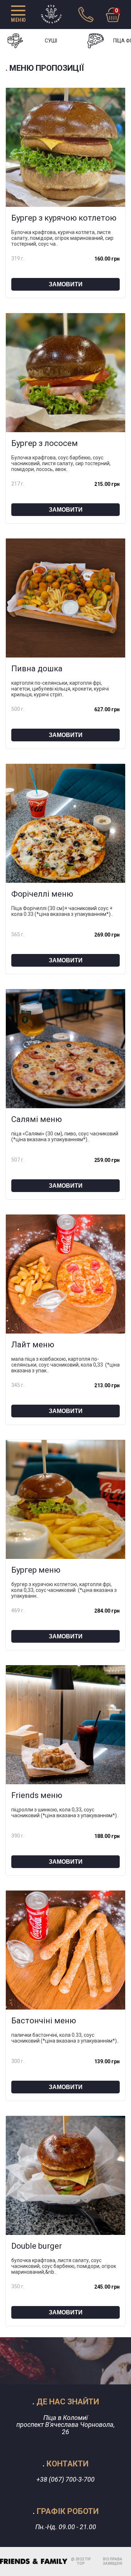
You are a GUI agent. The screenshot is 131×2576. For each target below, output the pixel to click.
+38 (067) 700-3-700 (65, 2479)
